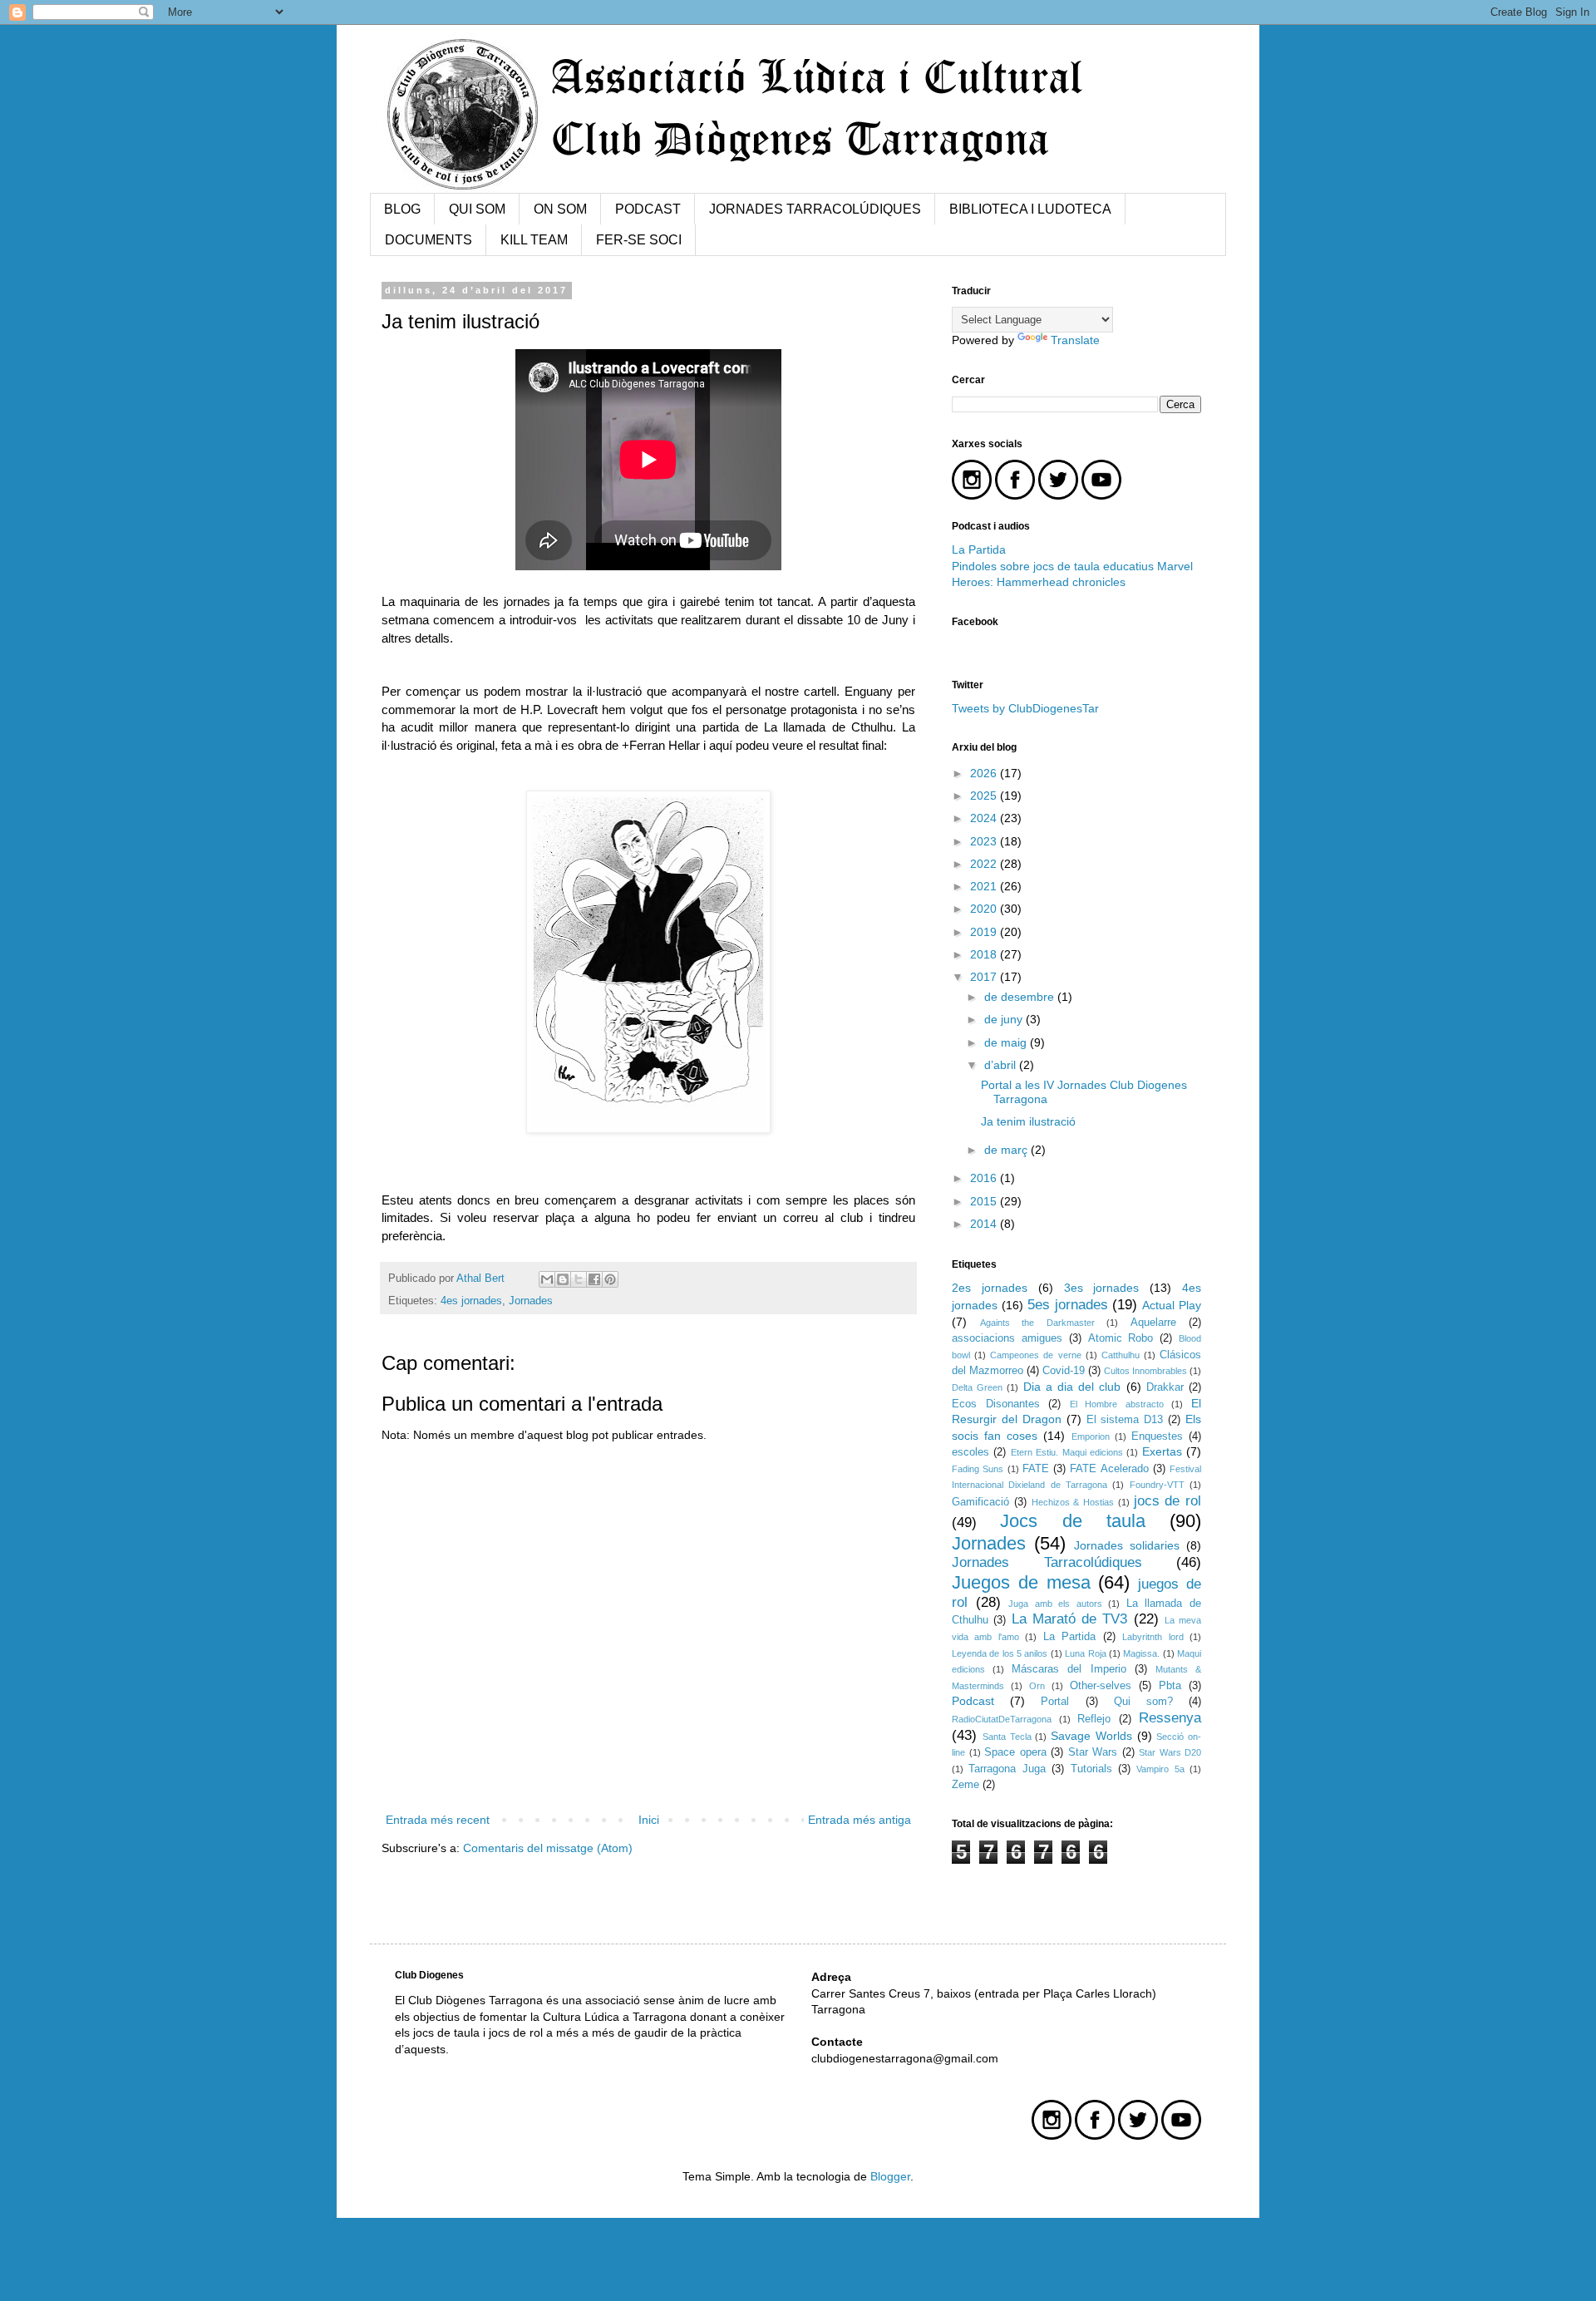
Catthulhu (1121, 1355)
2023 (985, 841)
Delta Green (977, 1387)
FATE (1036, 1469)
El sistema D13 (1125, 1420)
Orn (1037, 1686)
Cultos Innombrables (1145, 1371)
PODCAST (648, 209)
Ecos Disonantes (996, 1404)
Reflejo (1094, 1719)
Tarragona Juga (1007, 1769)
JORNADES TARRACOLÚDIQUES (815, 209)
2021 (985, 886)
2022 (985, 864)
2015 (985, 1201)
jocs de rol (1168, 1501)
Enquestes (1157, 1436)
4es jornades (471, 1301)
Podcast (973, 1701)
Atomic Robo (1121, 1338)
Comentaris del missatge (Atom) (548, 1848)
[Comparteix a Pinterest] (610, 1279)
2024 (985, 818)
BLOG (402, 209)
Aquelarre (1153, 1323)
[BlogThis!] (563, 1279)
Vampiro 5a (1160, 1769)
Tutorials (1091, 1769)
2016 (985, 1178)
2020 (985, 909)
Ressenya (1170, 1718)
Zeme (965, 1785)
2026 (985, 773)
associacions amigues (1007, 1338)
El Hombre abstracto (1117, 1404)
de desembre (1021, 997)
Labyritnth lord (1153, 1637)
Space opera (1015, 1752)
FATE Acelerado (1109, 1469)
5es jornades (1068, 1305)
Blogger (890, 2176)
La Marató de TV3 (1070, 1619)
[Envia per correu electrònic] (547, 1279)
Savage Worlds (1091, 1736)
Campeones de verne (1035, 1355)
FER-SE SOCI (639, 240)
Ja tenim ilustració (1028, 1121)
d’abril (1002, 1065)
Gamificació (980, 1502)
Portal (1055, 1702)
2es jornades (990, 1288)
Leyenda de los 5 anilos (1000, 1653)
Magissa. (1141, 1653)
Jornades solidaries (1127, 1545)
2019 (985, 932)
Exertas (1162, 1451)
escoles (970, 1452)
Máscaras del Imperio (1069, 1669)
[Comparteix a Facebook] (594, 1279)
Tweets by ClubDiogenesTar (1025, 708)
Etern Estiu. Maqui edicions (1067, 1452)
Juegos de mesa (1021, 1582)
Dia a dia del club (1072, 1387)
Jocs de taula (1073, 1521)
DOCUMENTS (429, 240)
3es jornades (1102, 1288)
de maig (1007, 1042)
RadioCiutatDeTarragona (1002, 1719)
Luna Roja (1085, 1653)
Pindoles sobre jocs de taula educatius (1054, 566)
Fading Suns (978, 1469)
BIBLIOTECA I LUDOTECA (1030, 209)
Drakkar (1165, 1387)
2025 (985, 796)
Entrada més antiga (860, 1820)
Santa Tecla (1007, 1737)
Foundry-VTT (1157, 1485)
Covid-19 (1064, 1371)
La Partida (979, 549)
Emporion (1091, 1436)
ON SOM (560, 209)
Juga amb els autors (1055, 1604)
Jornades (531, 1301)
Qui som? (1143, 1702)
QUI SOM (477, 209)
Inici (649, 1820)
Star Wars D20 (1170, 1752)
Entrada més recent (438, 1820)
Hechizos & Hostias (1073, 1502)
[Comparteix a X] (579, 1279)
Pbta (1170, 1686)
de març (1007, 1150)
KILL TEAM (534, 240)
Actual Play (1172, 1305)
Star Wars (1093, 1752)
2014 (985, 1224)
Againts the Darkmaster (1037, 1323)
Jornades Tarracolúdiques (1047, 1562)
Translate (1075, 340)
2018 (985, 954)
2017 (985, 977)
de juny (1005, 1019)
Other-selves (1101, 1686)
